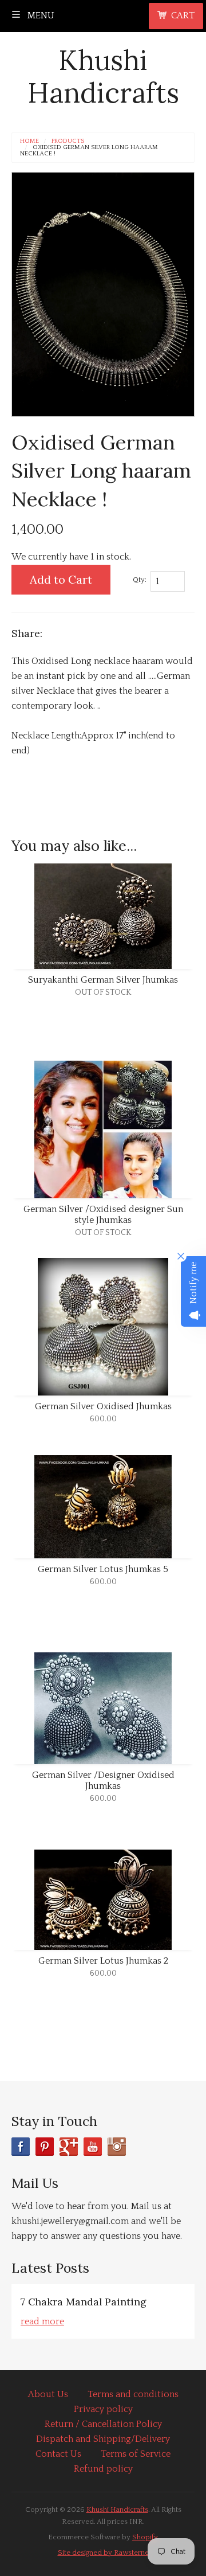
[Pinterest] (45, 2147)
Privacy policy (103, 2409)
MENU (40, 15)
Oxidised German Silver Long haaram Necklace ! (89, 151)
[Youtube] (93, 2147)
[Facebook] (21, 2147)
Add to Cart (61, 579)
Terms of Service (136, 2454)
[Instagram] (117, 2147)
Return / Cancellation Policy (103, 2424)
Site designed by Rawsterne (103, 2552)
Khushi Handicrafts (103, 77)
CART (183, 15)
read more (42, 2321)
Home (29, 141)
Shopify (145, 2537)
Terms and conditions (133, 2394)
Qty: (140, 580)
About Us (48, 2394)
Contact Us (58, 2454)
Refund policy (103, 2469)
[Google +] (69, 2147)
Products (68, 141)
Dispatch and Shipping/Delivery (103, 2439)
